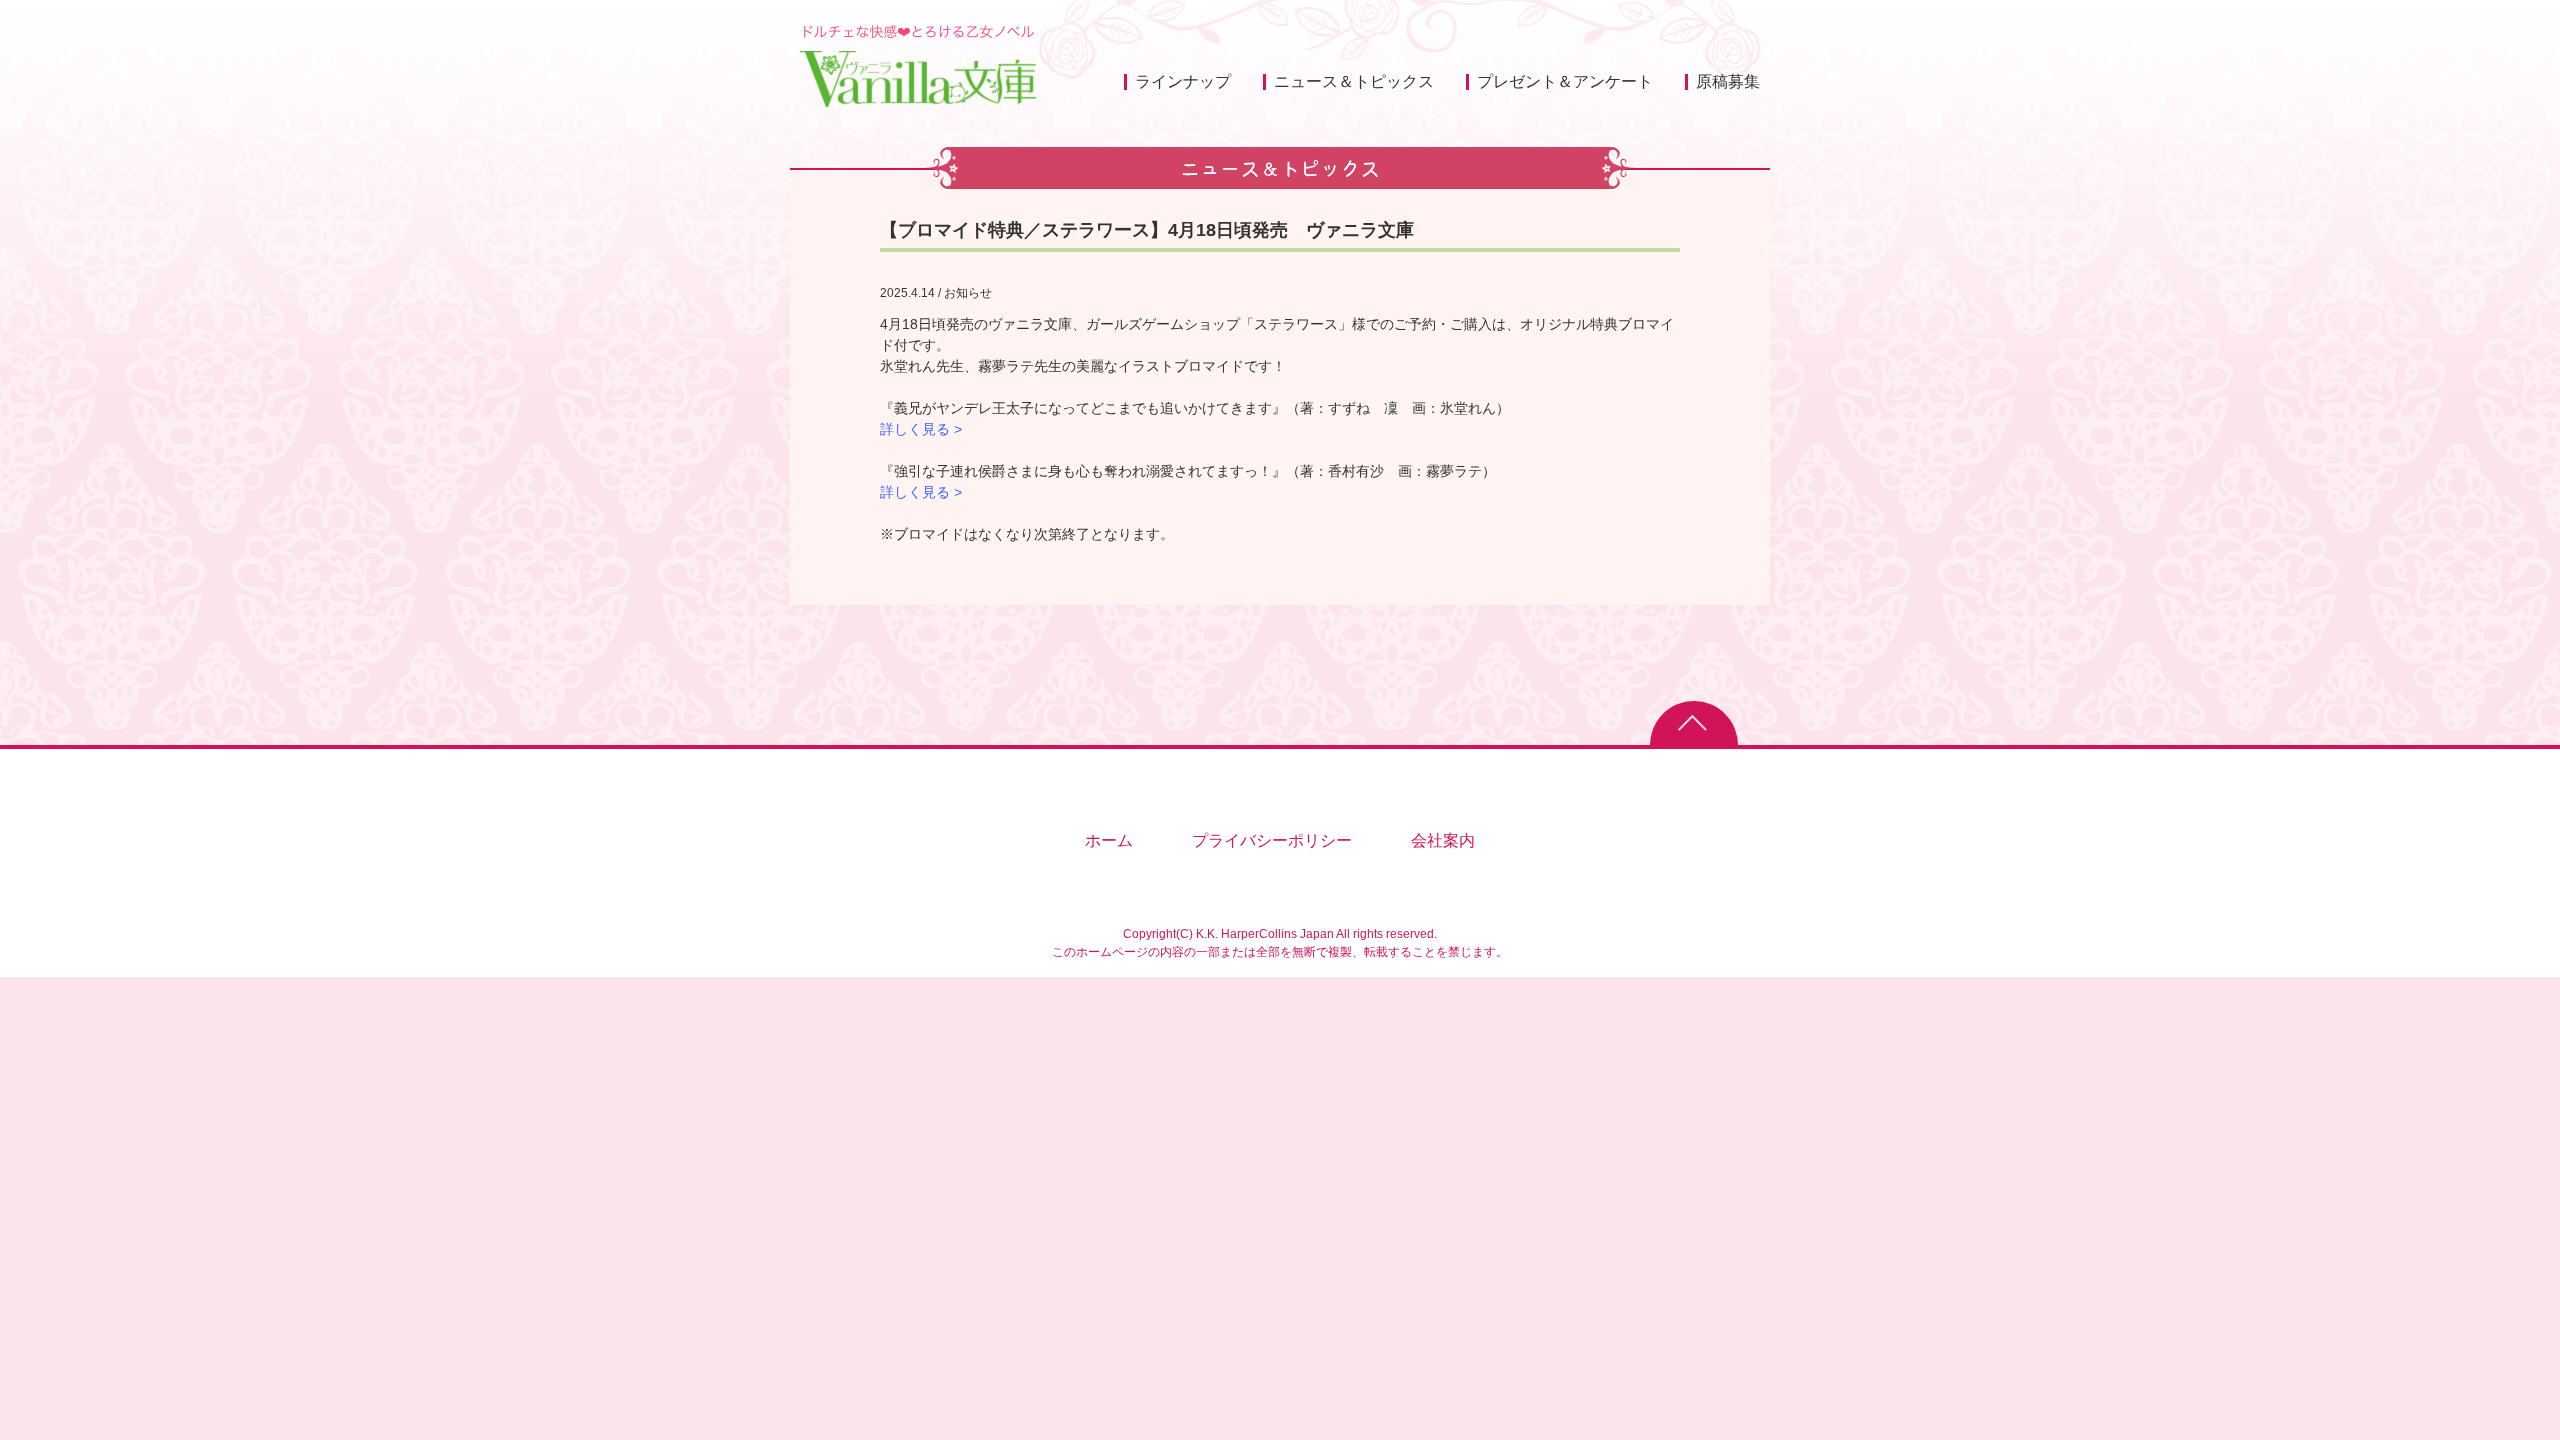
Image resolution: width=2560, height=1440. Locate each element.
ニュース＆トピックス (1354, 81)
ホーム (1109, 840)
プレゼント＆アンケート (1565, 81)
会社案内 (1443, 840)
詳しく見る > (921, 429)
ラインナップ (1183, 81)
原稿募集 (1728, 81)
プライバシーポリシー (1272, 840)
